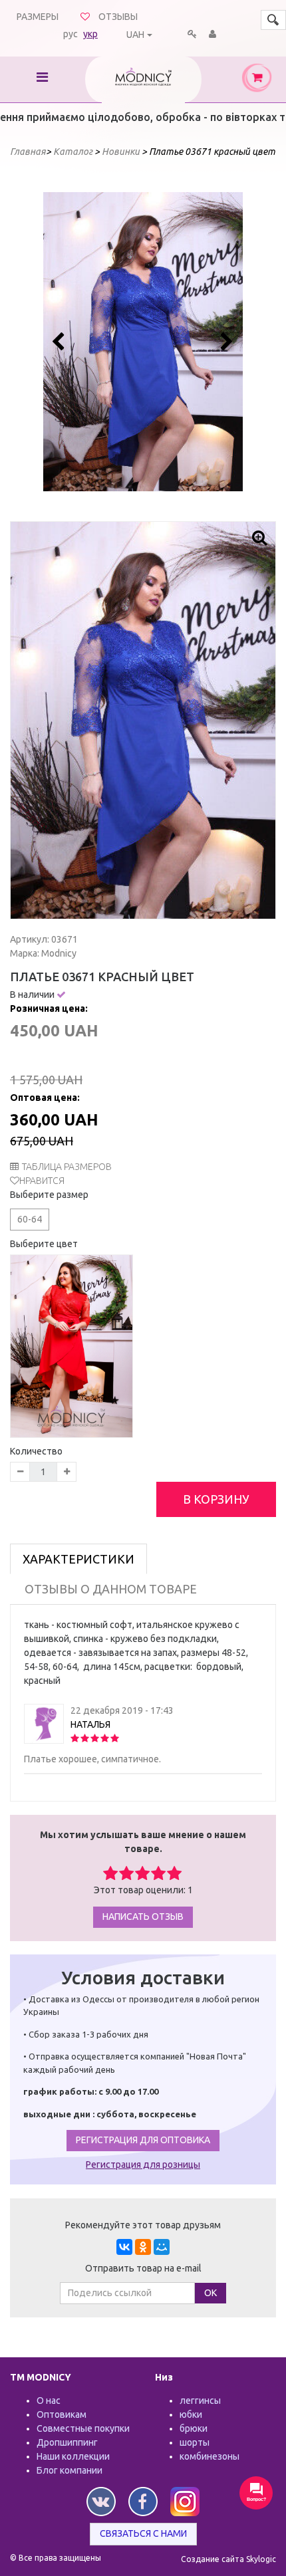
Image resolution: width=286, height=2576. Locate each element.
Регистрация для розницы (143, 2165)
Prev (61, 342)
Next (225, 342)
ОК (211, 2293)
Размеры (38, 17)
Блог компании (70, 2470)
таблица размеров (67, 1167)
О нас (49, 2400)
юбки (191, 2414)
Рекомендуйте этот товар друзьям (143, 2225)
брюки (194, 2428)
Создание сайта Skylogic (228, 2559)
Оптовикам (62, 2414)
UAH (135, 35)
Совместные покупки (83, 2428)
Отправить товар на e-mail (143, 2268)
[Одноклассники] (143, 2247)
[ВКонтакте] (124, 2247)
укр (90, 34)
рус (71, 34)
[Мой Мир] (162, 2247)
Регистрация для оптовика (143, 2140)
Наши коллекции (73, 2456)
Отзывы (118, 17)
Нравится (42, 1181)
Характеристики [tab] (78, 1559)
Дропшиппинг (67, 2442)
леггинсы (200, 2400)
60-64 (30, 1219)
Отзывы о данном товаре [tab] (111, 1589)
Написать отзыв (143, 1917)
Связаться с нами (143, 2533)
